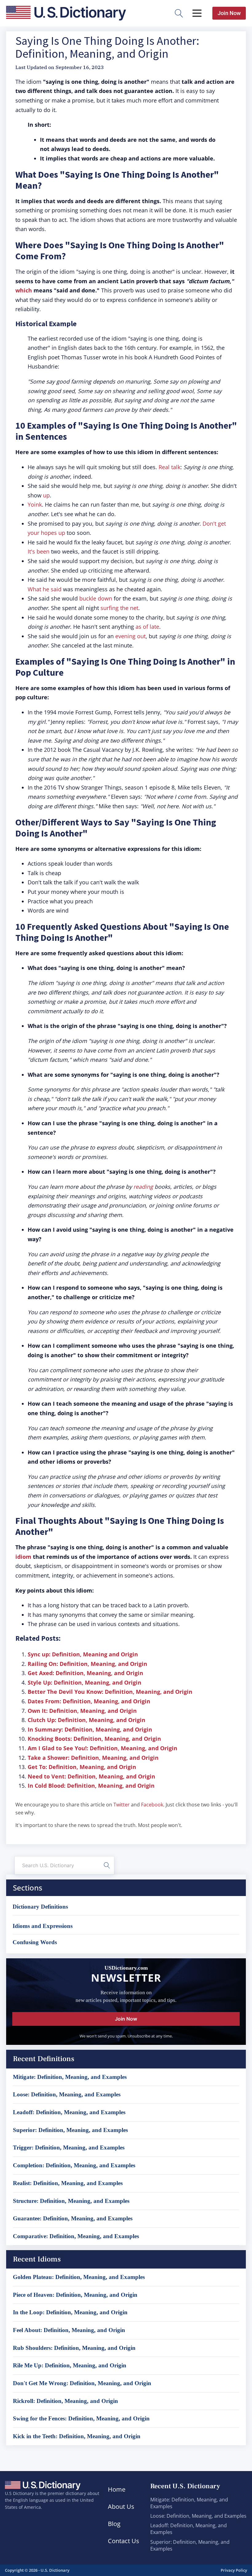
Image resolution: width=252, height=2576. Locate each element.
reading (143, 1187)
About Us (121, 2506)
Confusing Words (35, 1942)
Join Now (229, 13)
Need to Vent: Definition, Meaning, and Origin (91, 1776)
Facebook (152, 1805)
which (24, 290)
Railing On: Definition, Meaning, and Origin (87, 1664)
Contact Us (124, 2541)
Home (117, 2489)
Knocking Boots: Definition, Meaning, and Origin (94, 1739)
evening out (130, 636)
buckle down (96, 598)
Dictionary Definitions (40, 1907)
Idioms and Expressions (43, 1926)
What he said (45, 589)
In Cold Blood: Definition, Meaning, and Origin (91, 1786)
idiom (23, 1557)
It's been (39, 551)
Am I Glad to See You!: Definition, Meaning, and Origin (102, 1748)
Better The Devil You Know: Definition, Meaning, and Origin (110, 1692)
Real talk (169, 467)
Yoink (35, 504)
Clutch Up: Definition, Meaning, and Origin (87, 1720)
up (46, 495)
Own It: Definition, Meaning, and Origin (82, 1711)
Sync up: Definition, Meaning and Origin (83, 1654)
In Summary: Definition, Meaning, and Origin (90, 1729)
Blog (114, 2524)
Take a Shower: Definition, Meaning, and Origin (93, 1758)
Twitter (122, 1805)
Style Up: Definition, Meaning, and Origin (85, 1682)
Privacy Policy (234, 2570)
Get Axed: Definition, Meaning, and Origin (85, 1673)
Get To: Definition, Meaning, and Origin (82, 1767)
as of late (147, 627)
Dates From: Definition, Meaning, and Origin (89, 1701)
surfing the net (119, 608)
